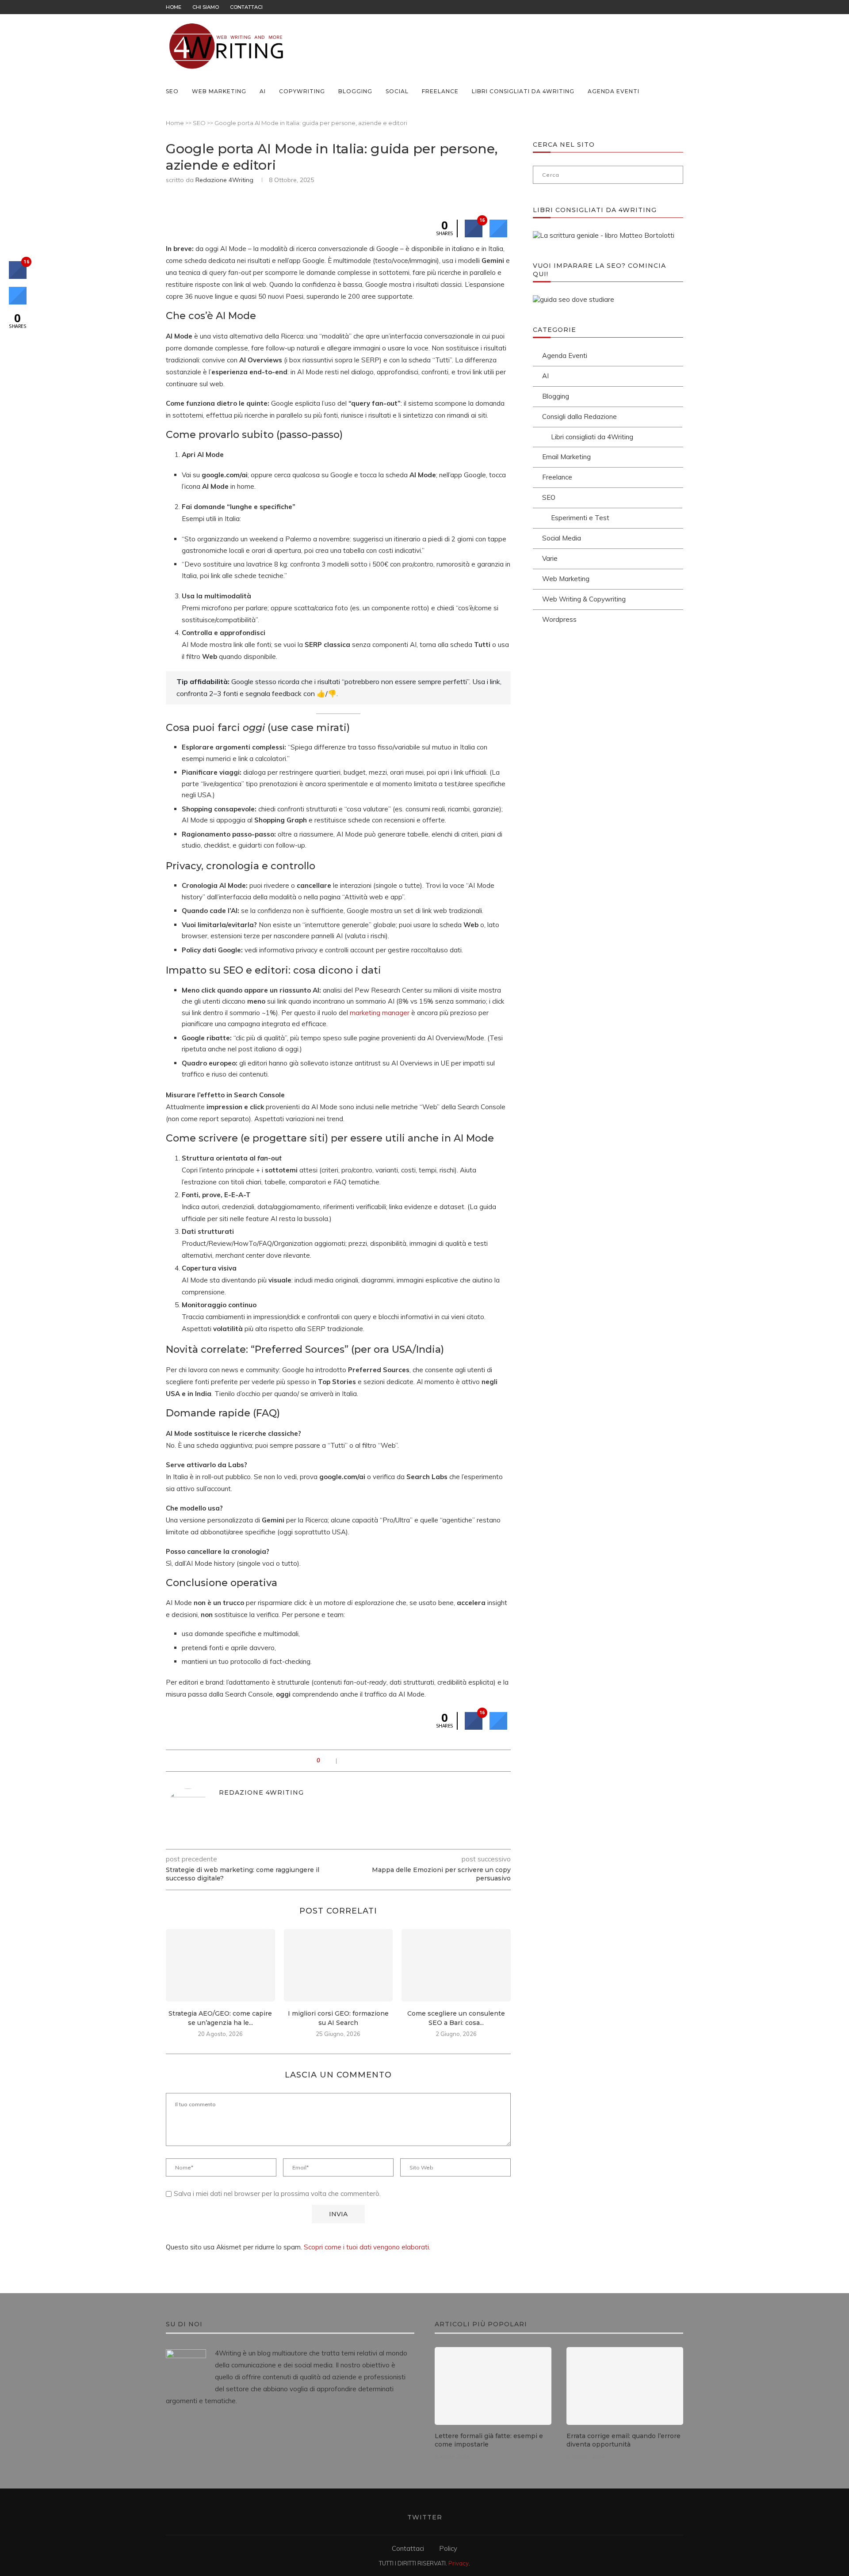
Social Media (562, 538)
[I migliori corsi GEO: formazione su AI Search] (338, 1965)
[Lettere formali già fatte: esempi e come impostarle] (493, 2386)
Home (174, 7)
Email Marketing (566, 457)
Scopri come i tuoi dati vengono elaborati (366, 2247)
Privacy (459, 2563)
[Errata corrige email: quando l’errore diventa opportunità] (625, 2386)
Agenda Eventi (614, 91)
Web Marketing (219, 91)
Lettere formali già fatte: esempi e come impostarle (489, 2440)
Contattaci (246, 7)
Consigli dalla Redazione (579, 417)
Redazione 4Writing (224, 180)
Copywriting (302, 91)
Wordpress (559, 619)
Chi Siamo (206, 7)
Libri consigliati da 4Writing (523, 91)
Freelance (440, 91)
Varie (550, 558)
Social (397, 91)
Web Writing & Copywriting (584, 599)
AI (263, 91)
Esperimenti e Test (580, 518)
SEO (172, 91)
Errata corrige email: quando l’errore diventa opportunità (623, 2440)
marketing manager (380, 1013)
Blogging (355, 91)
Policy (448, 2548)
